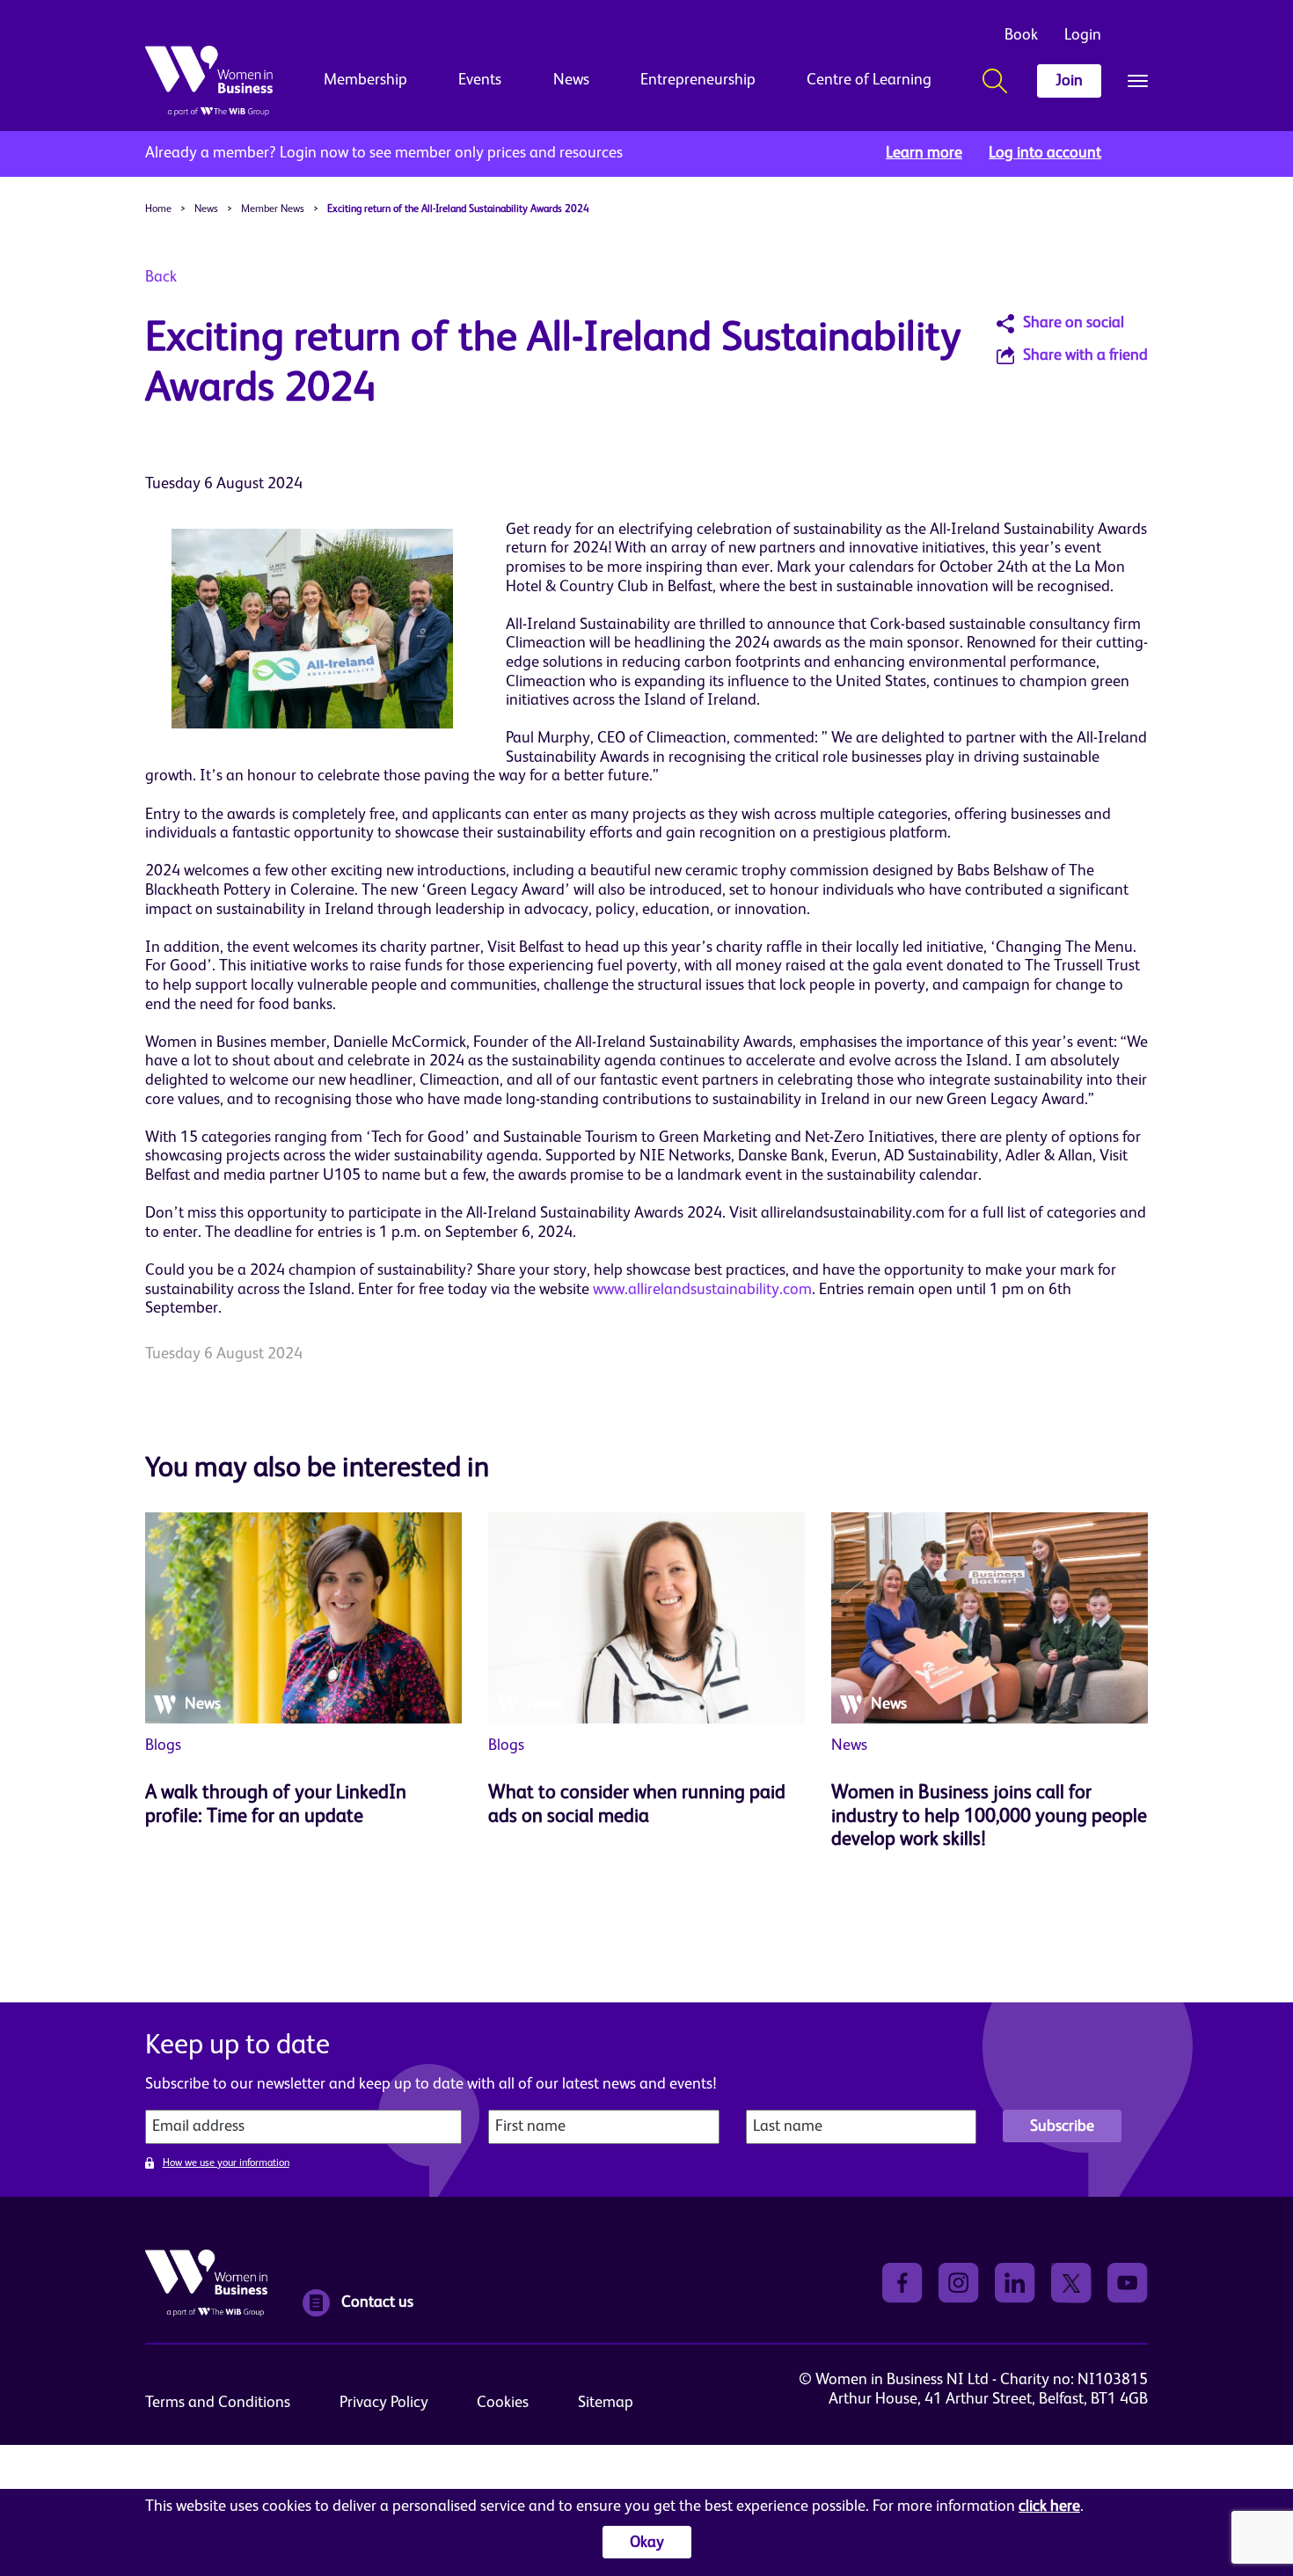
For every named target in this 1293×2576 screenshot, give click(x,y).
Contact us (377, 2302)
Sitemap (606, 2403)
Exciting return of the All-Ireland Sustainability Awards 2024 (458, 209)
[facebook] (902, 2283)
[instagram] (959, 2283)
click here (1049, 2506)
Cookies (503, 2403)
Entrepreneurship (698, 80)
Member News (273, 209)
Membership (365, 80)
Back (161, 277)
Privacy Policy (384, 2403)
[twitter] (1071, 2283)
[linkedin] (1015, 2283)
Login (1083, 35)
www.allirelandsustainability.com (702, 1290)
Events (480, 80)
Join (1069, 81)
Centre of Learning (869, 80)
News (571, 80)
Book (1021, 35)
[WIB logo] (209, 81)
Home (158, 209)
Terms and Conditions (218, 2403)
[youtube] (1128, 2283)
